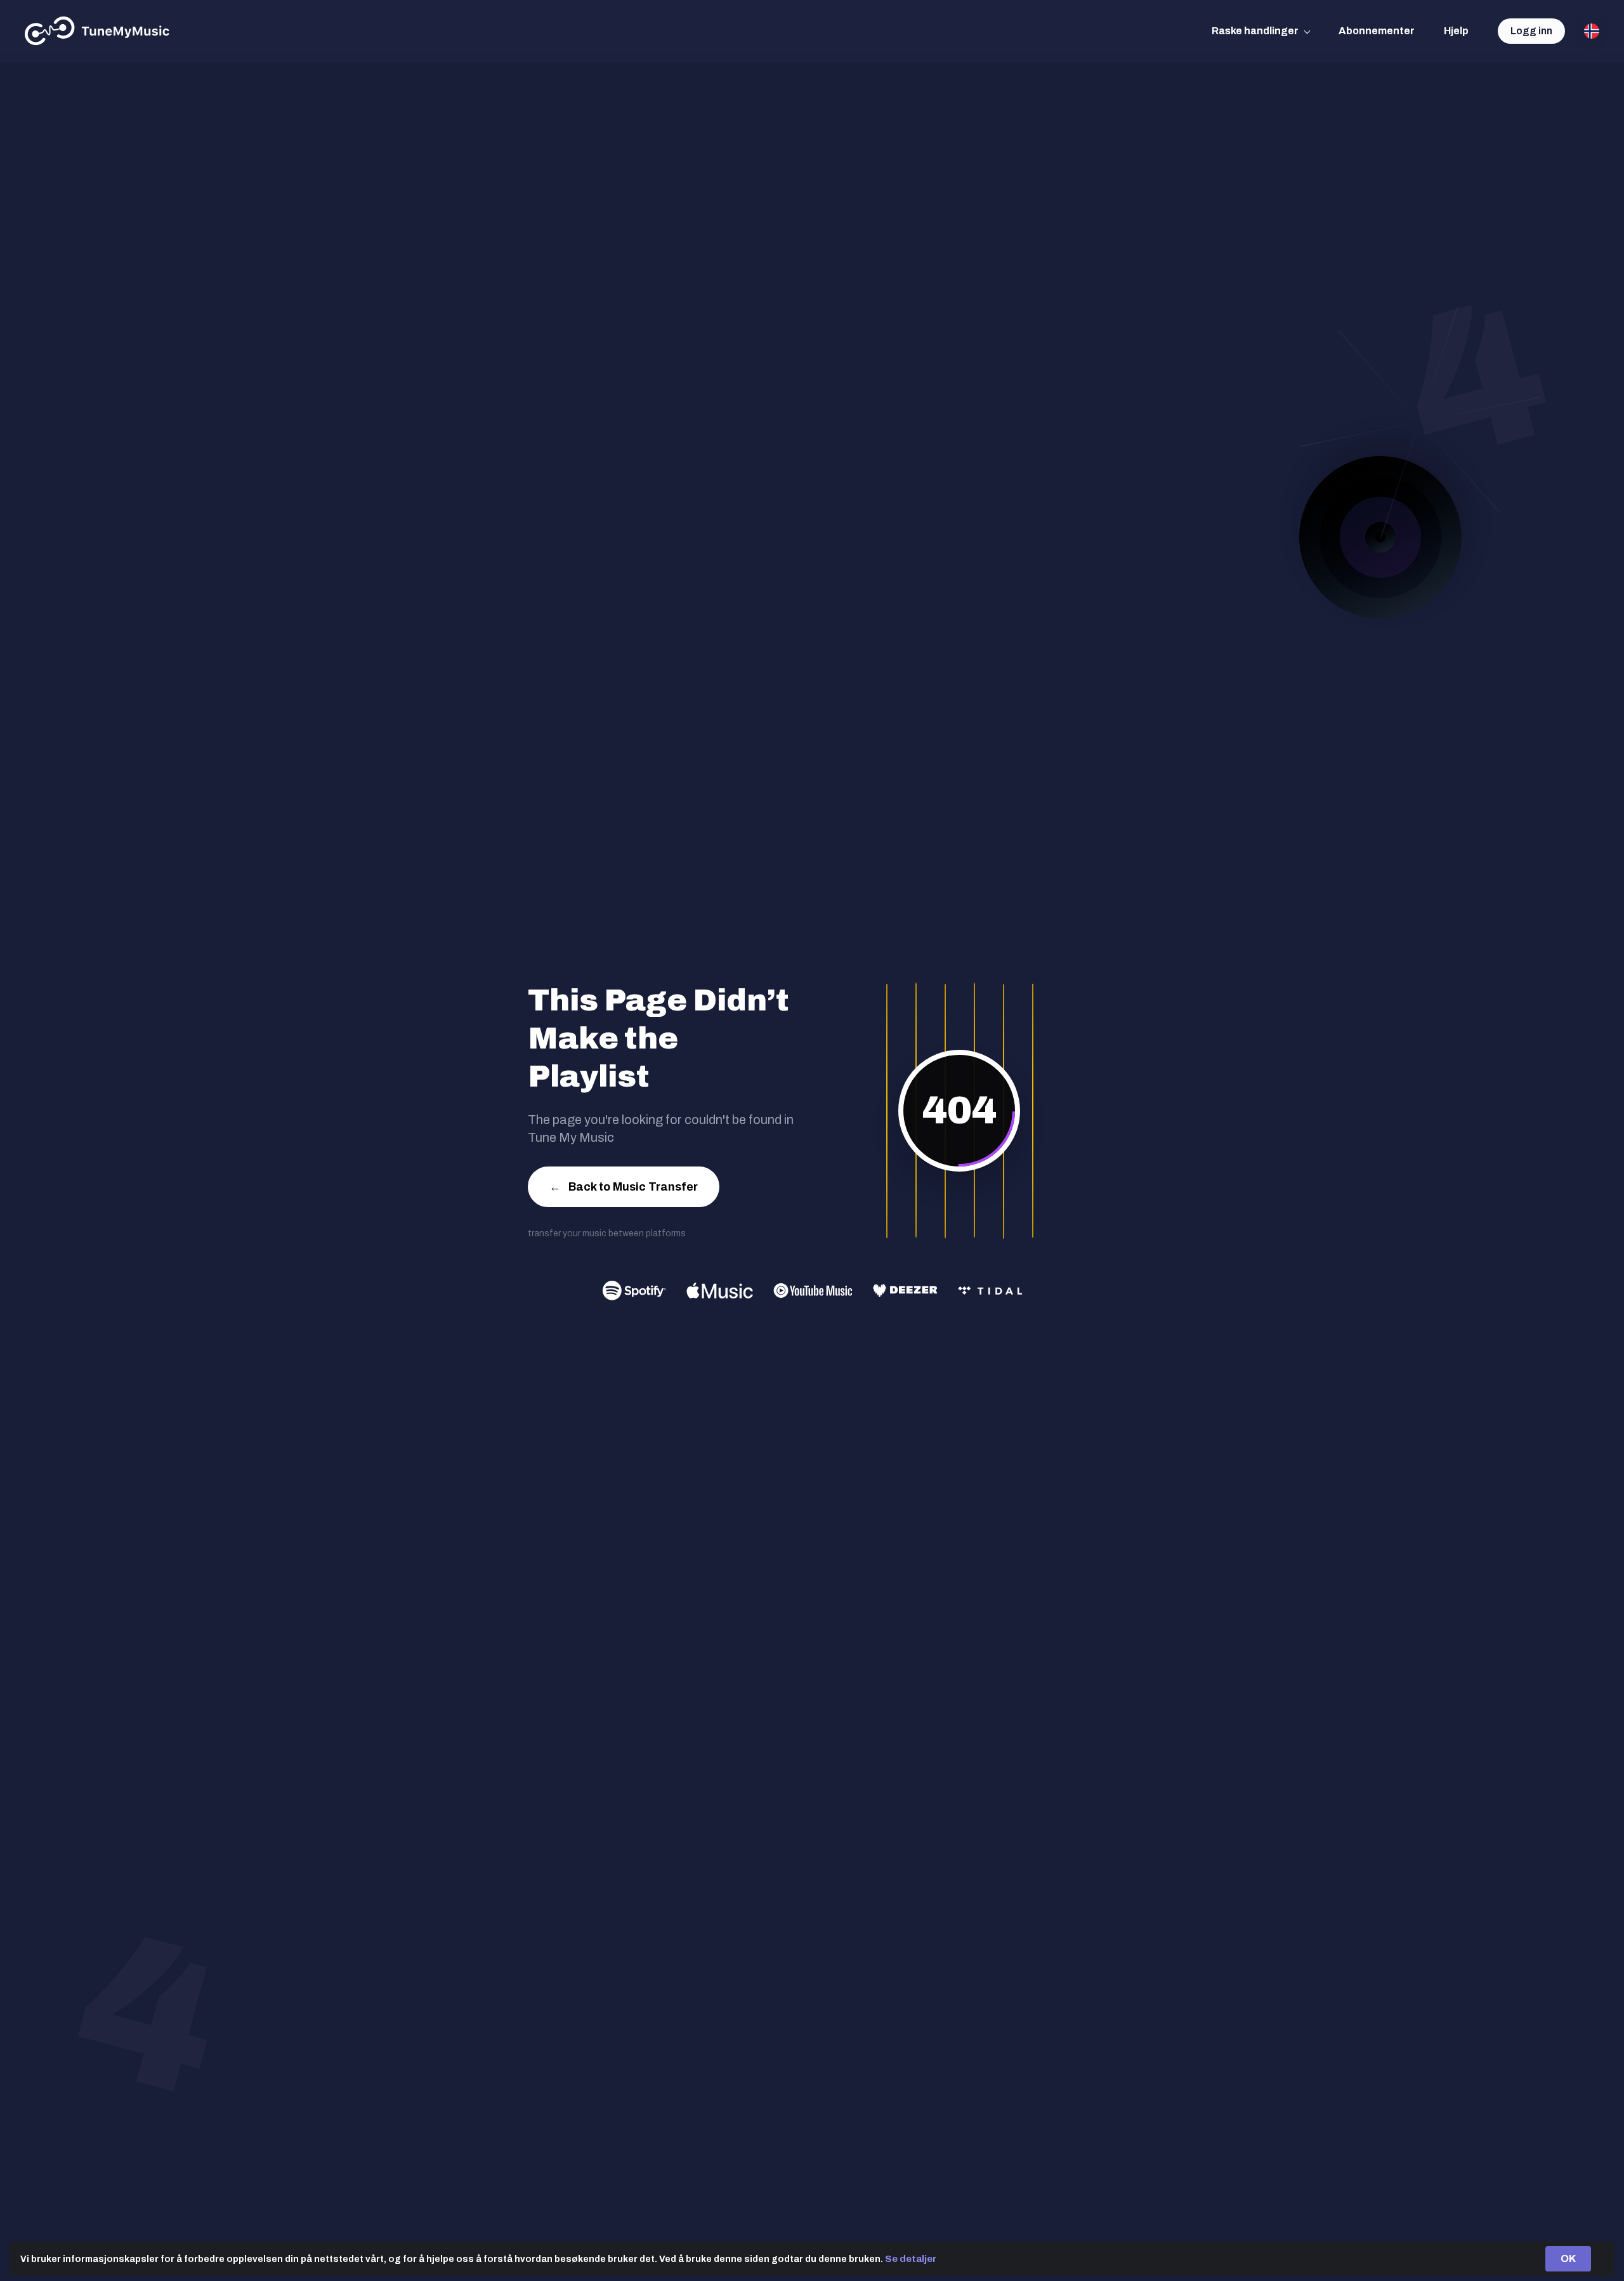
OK (1568, 2258)
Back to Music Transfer (624, 1187)
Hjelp (1456, 31)
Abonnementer (1377, 31)
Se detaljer (911, 2259)
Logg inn (1531, 31)
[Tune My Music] (97, 31)
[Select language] (1592, 31)
